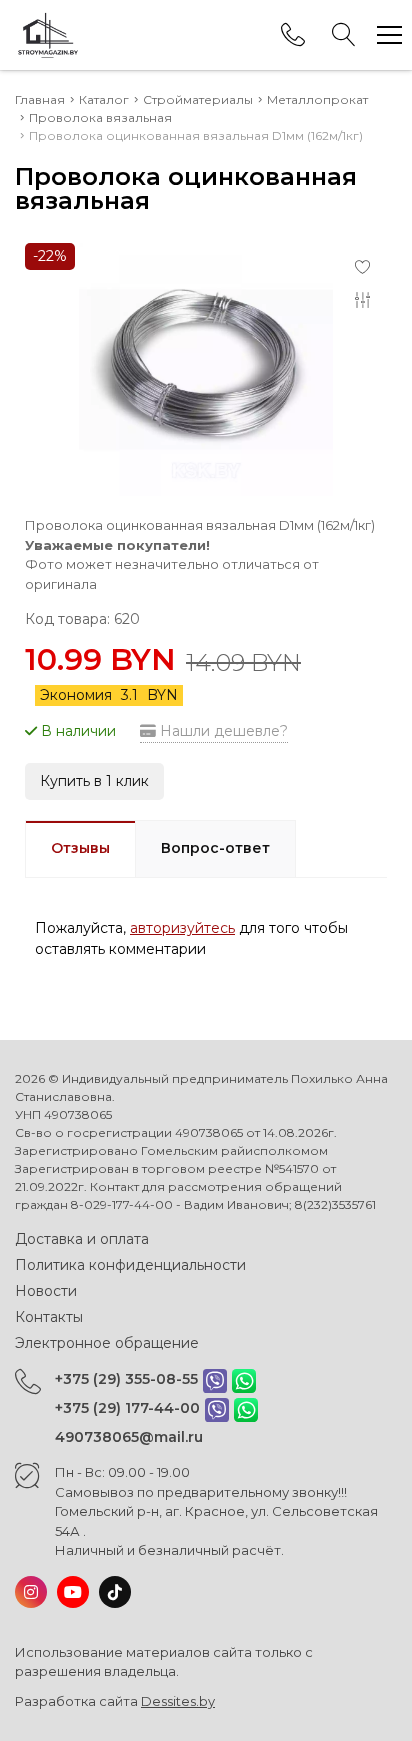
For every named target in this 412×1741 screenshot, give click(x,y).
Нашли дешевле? (222, 731)
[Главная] (47, 35)
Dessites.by (178, 1701)
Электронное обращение (107, 1343)
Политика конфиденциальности (130, 1265)
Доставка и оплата (82, 1239)
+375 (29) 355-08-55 (126, 1379)
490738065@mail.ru (129, 1437)
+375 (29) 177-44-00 (127, 1408)
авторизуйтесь (182, 928)
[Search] (344, 35)
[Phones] (293, 35)
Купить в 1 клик (94, 781)
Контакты (49, 1317)
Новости (46, 1291)
